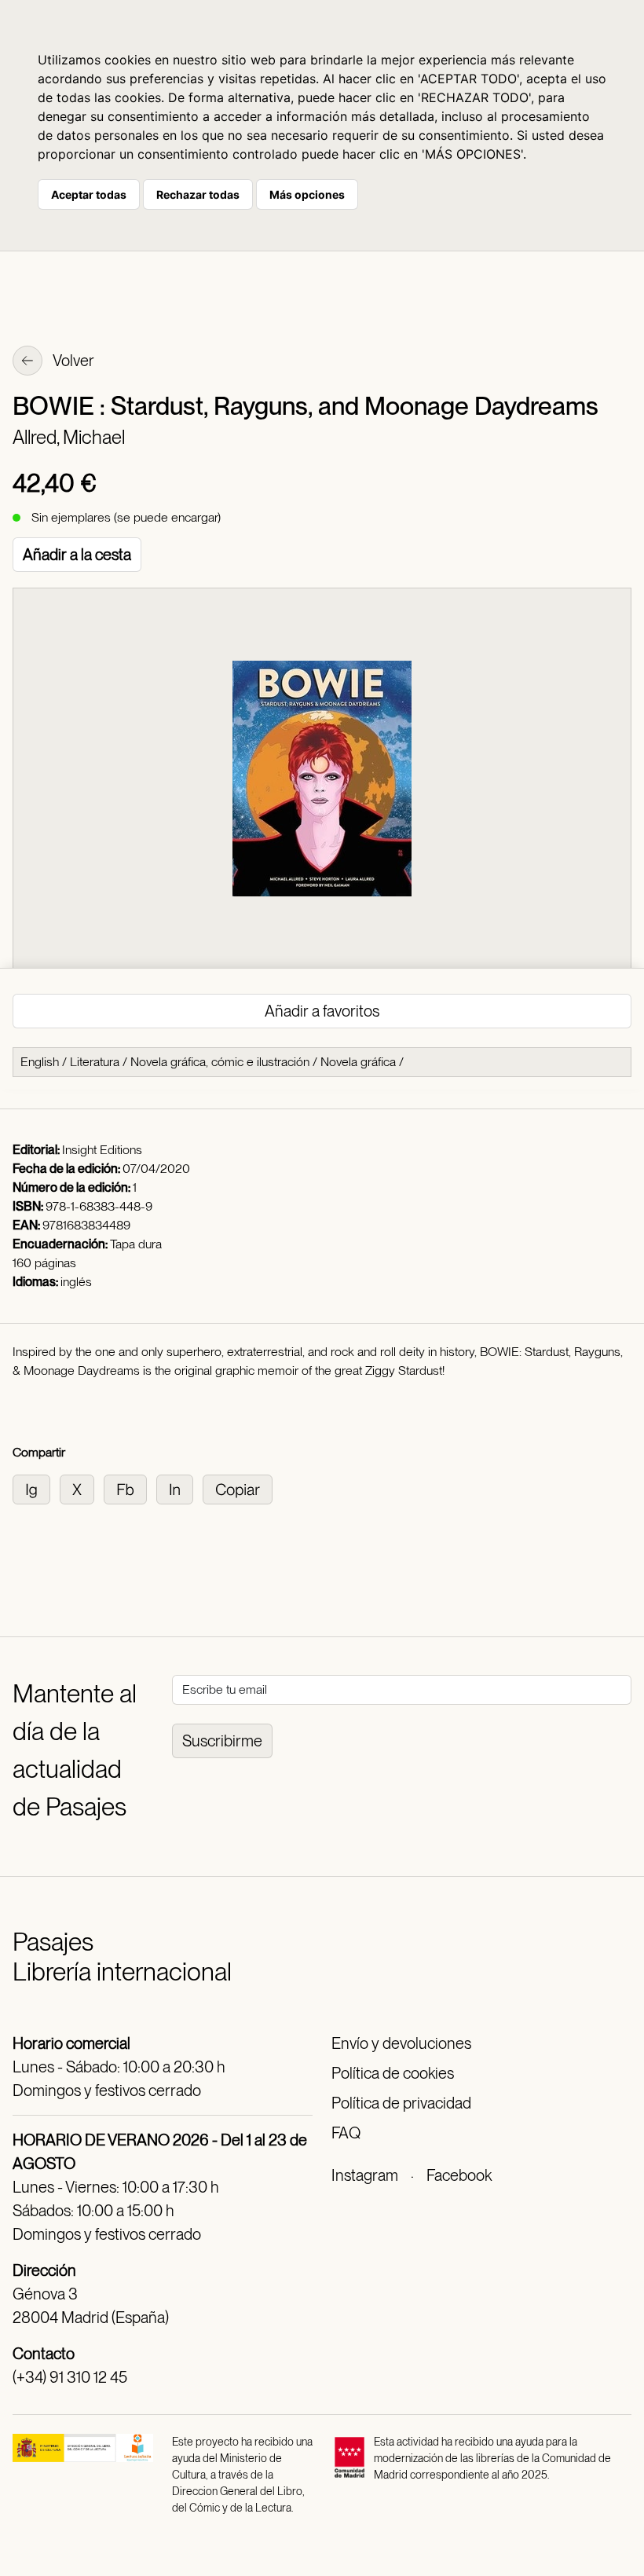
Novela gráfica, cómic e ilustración (220, 1062)
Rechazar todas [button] (198, 194)
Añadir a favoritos (322, 1011)
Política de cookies (393, 2073)
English (40, 1062)
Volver (72, 361)
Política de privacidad (401, 2103)
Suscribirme (222, 1741)
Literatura (95, 1062)
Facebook (459, 2175)
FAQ (346, 2133)
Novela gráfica (358, 1062)
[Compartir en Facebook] (130, 1488)
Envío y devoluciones (401, 2043)
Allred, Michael (69, 437)
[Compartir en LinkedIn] (179, 1488)
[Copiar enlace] (241, 1488)
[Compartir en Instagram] (36, 1488)
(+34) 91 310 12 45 (70, 2377)
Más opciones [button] (307, 194)
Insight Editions (102, 1150)
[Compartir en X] (82, 1488)
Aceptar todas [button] (89, 194)
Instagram (365, 2175)
